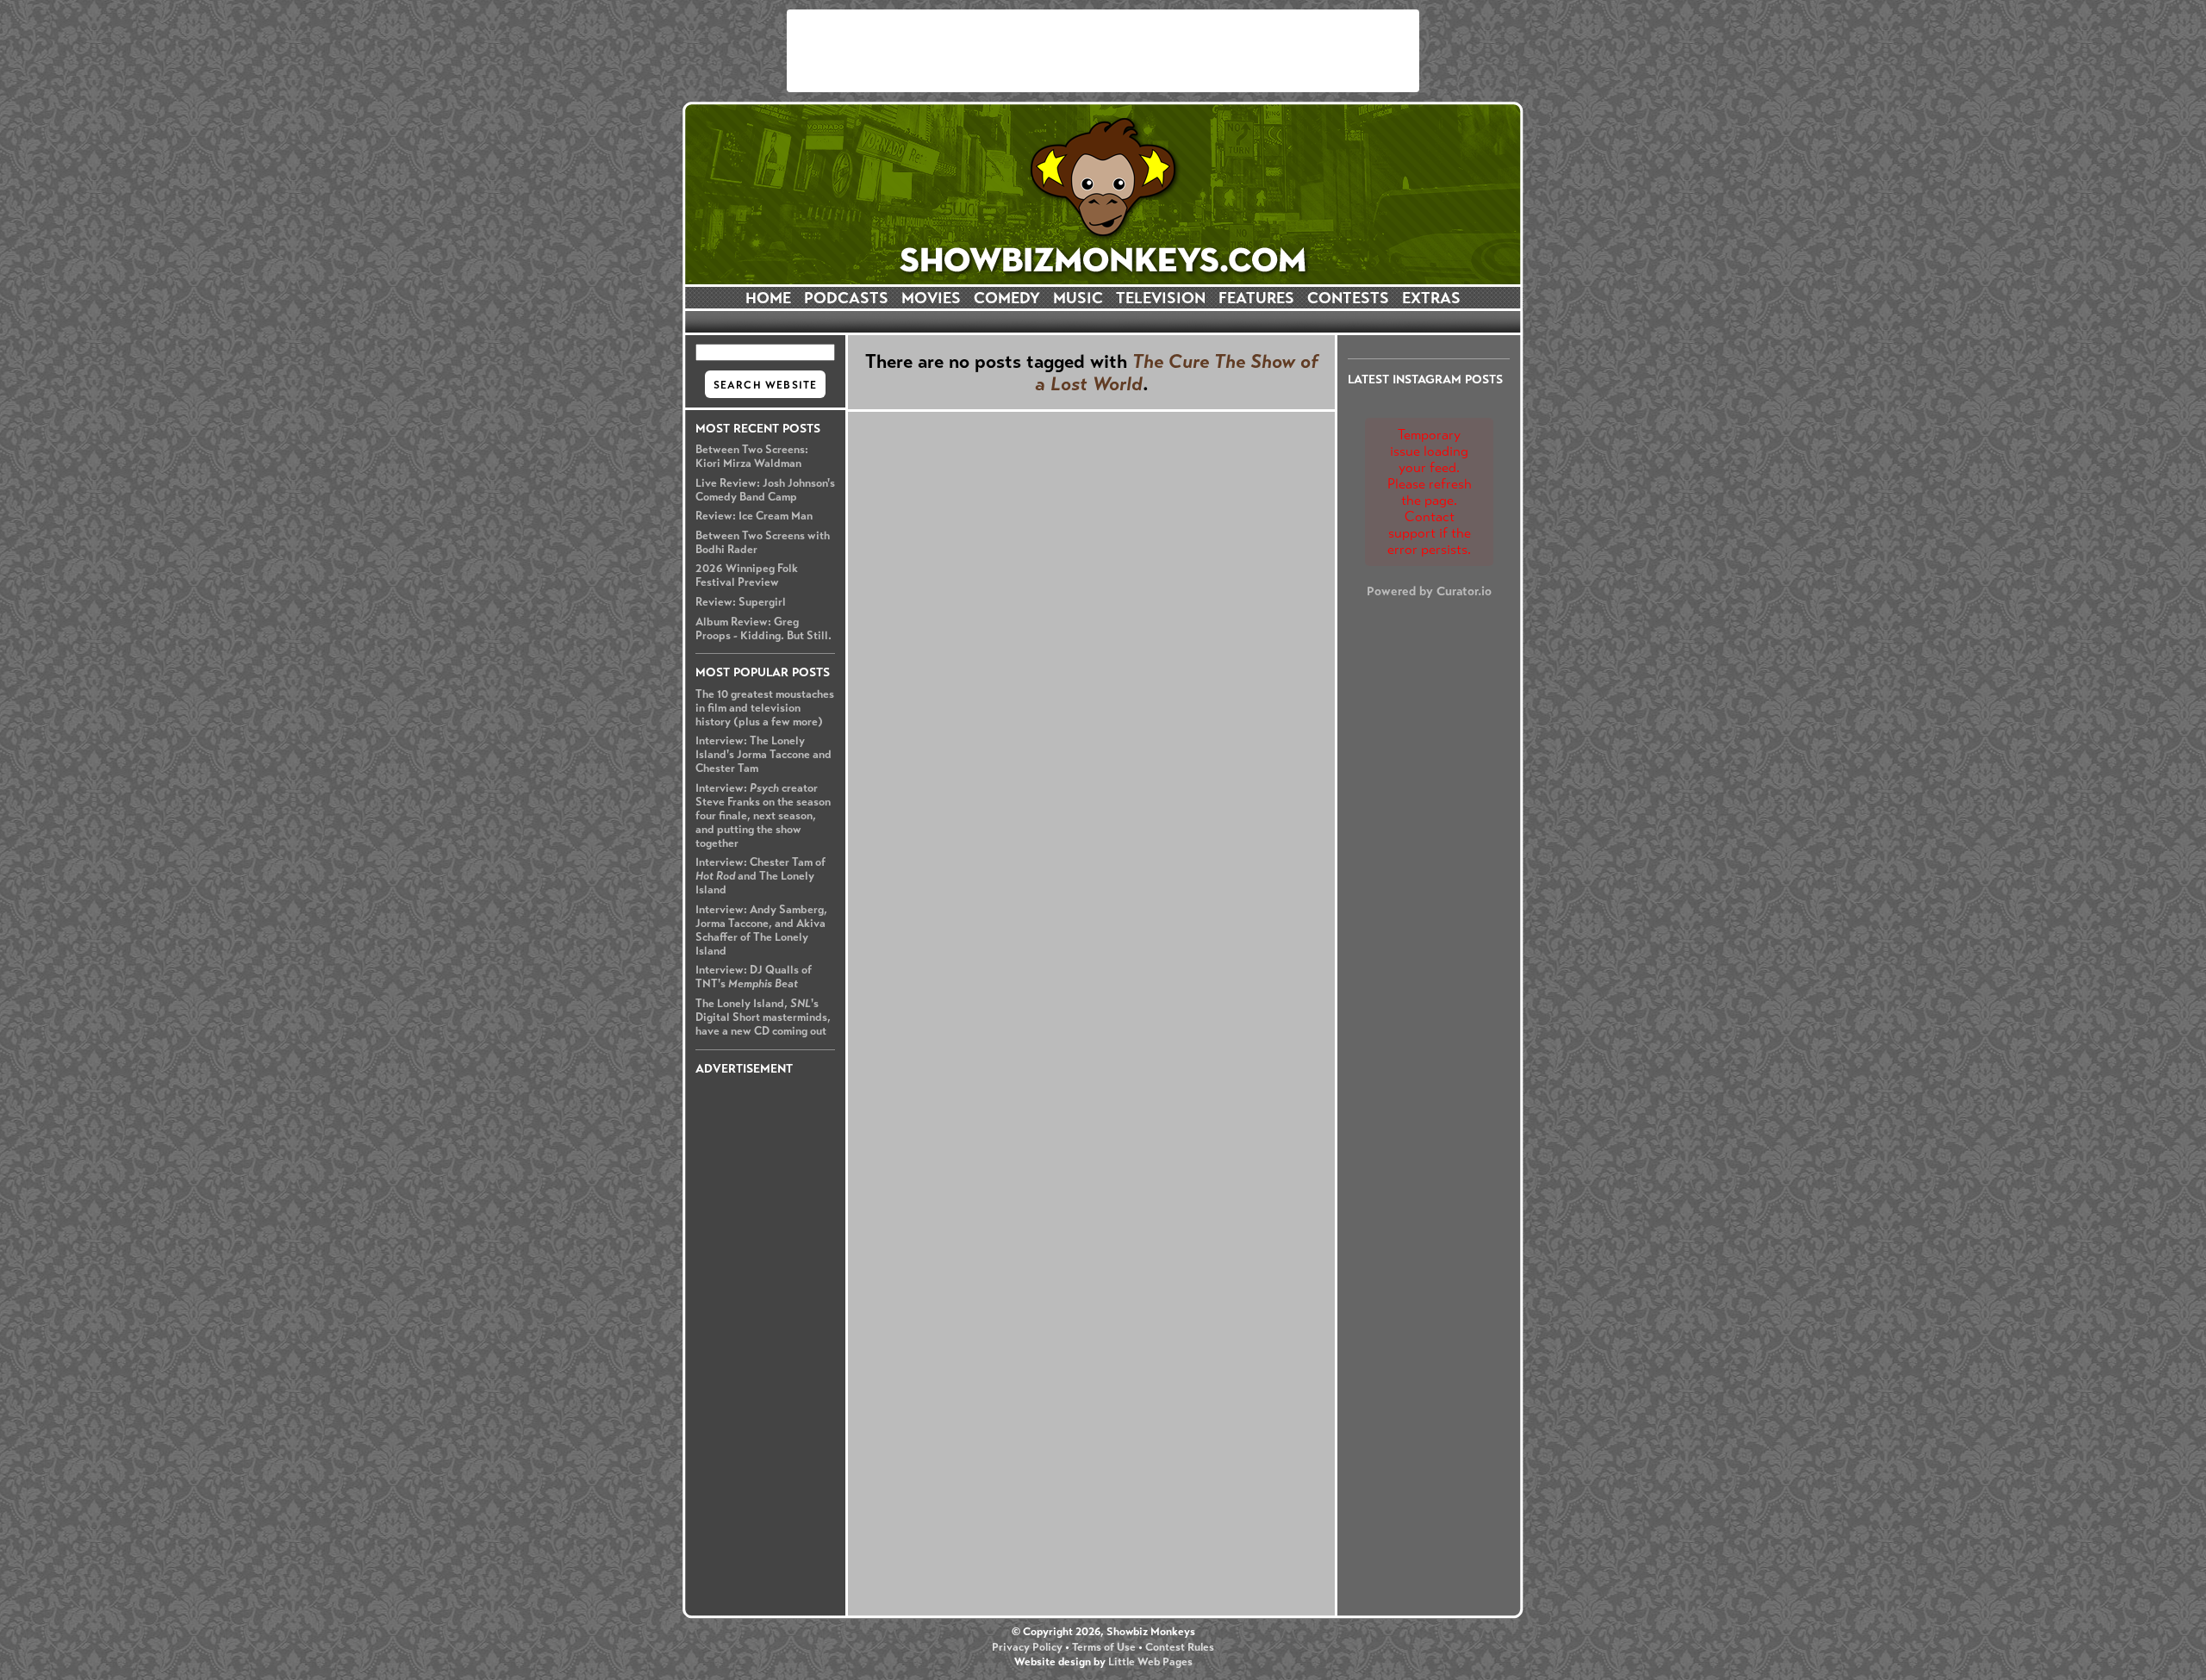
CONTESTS (1348, 298)
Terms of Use (1104, 1647)
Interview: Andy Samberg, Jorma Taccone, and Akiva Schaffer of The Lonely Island (761, 930)
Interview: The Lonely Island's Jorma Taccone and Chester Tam (763, 755)
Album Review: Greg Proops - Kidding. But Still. (763, 629)
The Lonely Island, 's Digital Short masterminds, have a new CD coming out (763, 1017)
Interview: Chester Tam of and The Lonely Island (760, 876)
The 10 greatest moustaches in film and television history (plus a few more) (765, 708)
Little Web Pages (1150, 1662)
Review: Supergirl (741, 602)
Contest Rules (1180, 1647)
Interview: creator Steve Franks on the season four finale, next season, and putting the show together (763, 816)
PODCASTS (846, 298)
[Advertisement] (1103, 51)
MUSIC (1078, 298)
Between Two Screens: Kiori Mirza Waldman (752, 457)
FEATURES (1256, 298)
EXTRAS (1431, 298)
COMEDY (1007, 298)
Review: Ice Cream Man (754, 516)
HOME (768, 298)
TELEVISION (1161, 298)
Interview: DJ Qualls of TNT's (754, 977)
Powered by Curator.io (1429, 591)
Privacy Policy (1027, 1647)
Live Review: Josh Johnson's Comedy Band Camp (765, 490)
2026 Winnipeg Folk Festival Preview (747, 576)
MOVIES (931, 298)
